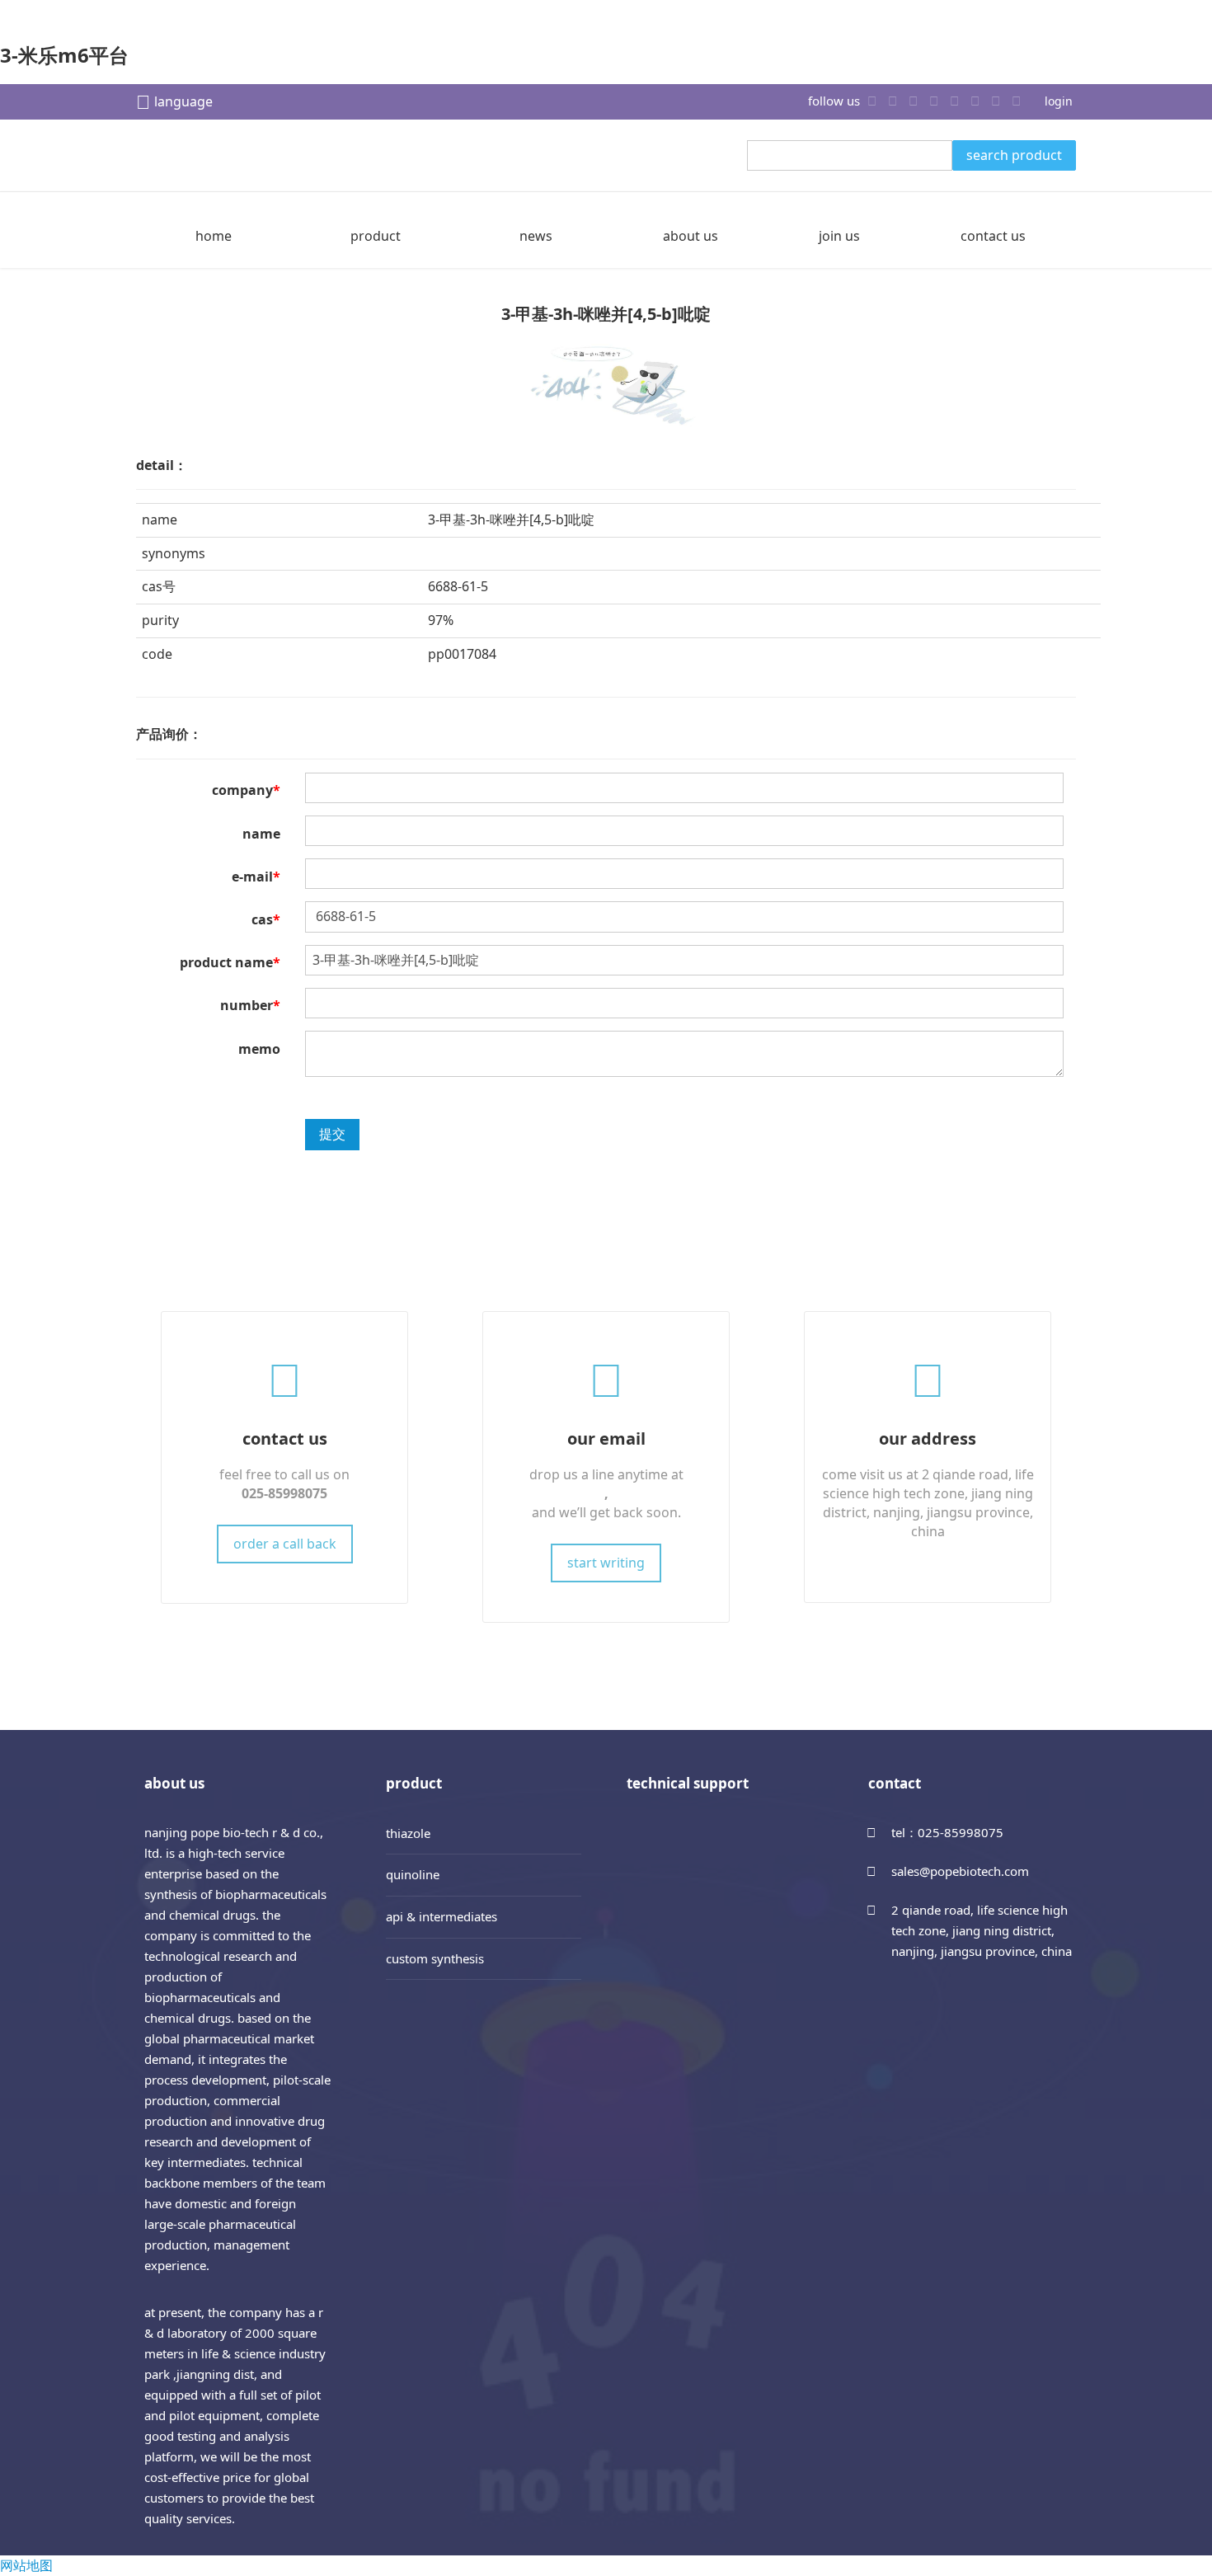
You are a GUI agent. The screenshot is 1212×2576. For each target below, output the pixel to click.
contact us (993, 236)
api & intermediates (442, 1916)
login (1059, 101)
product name (230, 962)
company (246, 790)
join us (839, 236)
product (376, 236)
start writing (606, 1563)
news (536, 236)
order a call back (285, 1544)
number (250, 1005)
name (261, 834)
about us (691, 236)
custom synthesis (435, 1958)
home (214, 236)
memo (259, 1049)
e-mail (256, 877)
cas (266, 919)
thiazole (408, 1833)
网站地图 (26, 2565)
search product (1014, 155)
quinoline (413, 1874)
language (183, 101)
